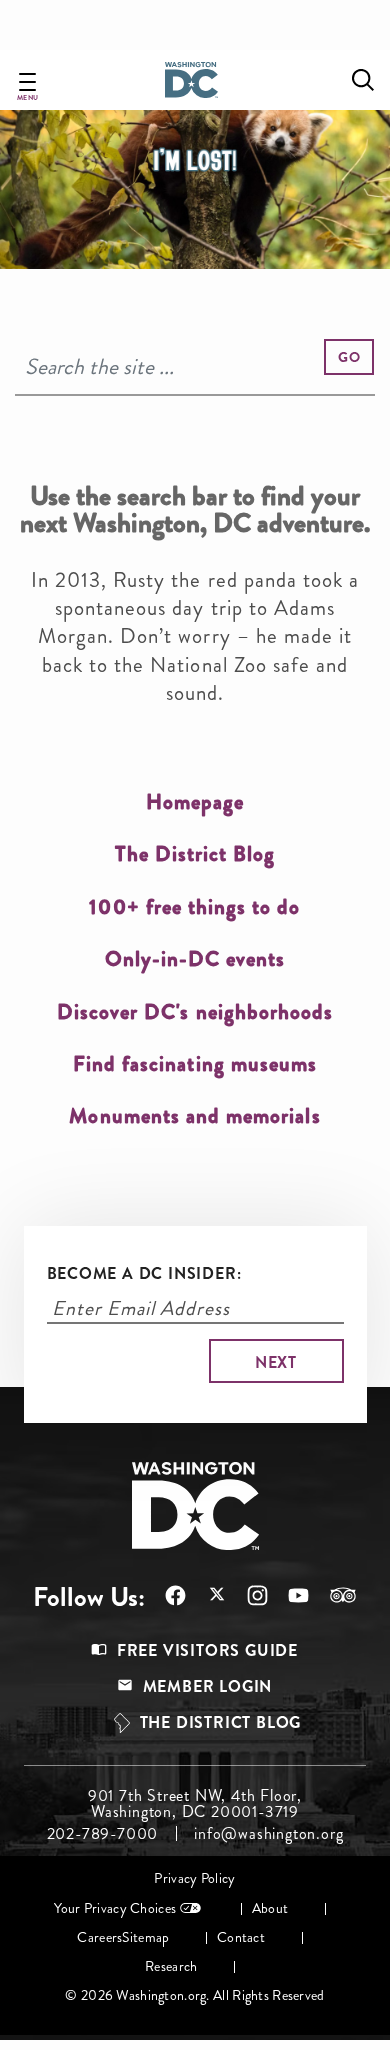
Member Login (208, 1686)
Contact (241, 1937)
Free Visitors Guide (207, 1650)
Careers (99, 1937)
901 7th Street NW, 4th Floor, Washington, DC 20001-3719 (195, 1804)
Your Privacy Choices (115, 1908)
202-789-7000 (103, 1834)
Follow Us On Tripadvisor (333, 1595)
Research (171, 1966)
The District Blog (221, 1722)
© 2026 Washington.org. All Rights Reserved (194, 1995)
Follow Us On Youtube (288, 1595)
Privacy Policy (194, 1878)
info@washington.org (268, 1834)
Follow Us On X (206, 1596)
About (270, 1908)
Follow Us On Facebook (165, 1595)
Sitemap (145, 1937)
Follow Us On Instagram (247, 1595)
